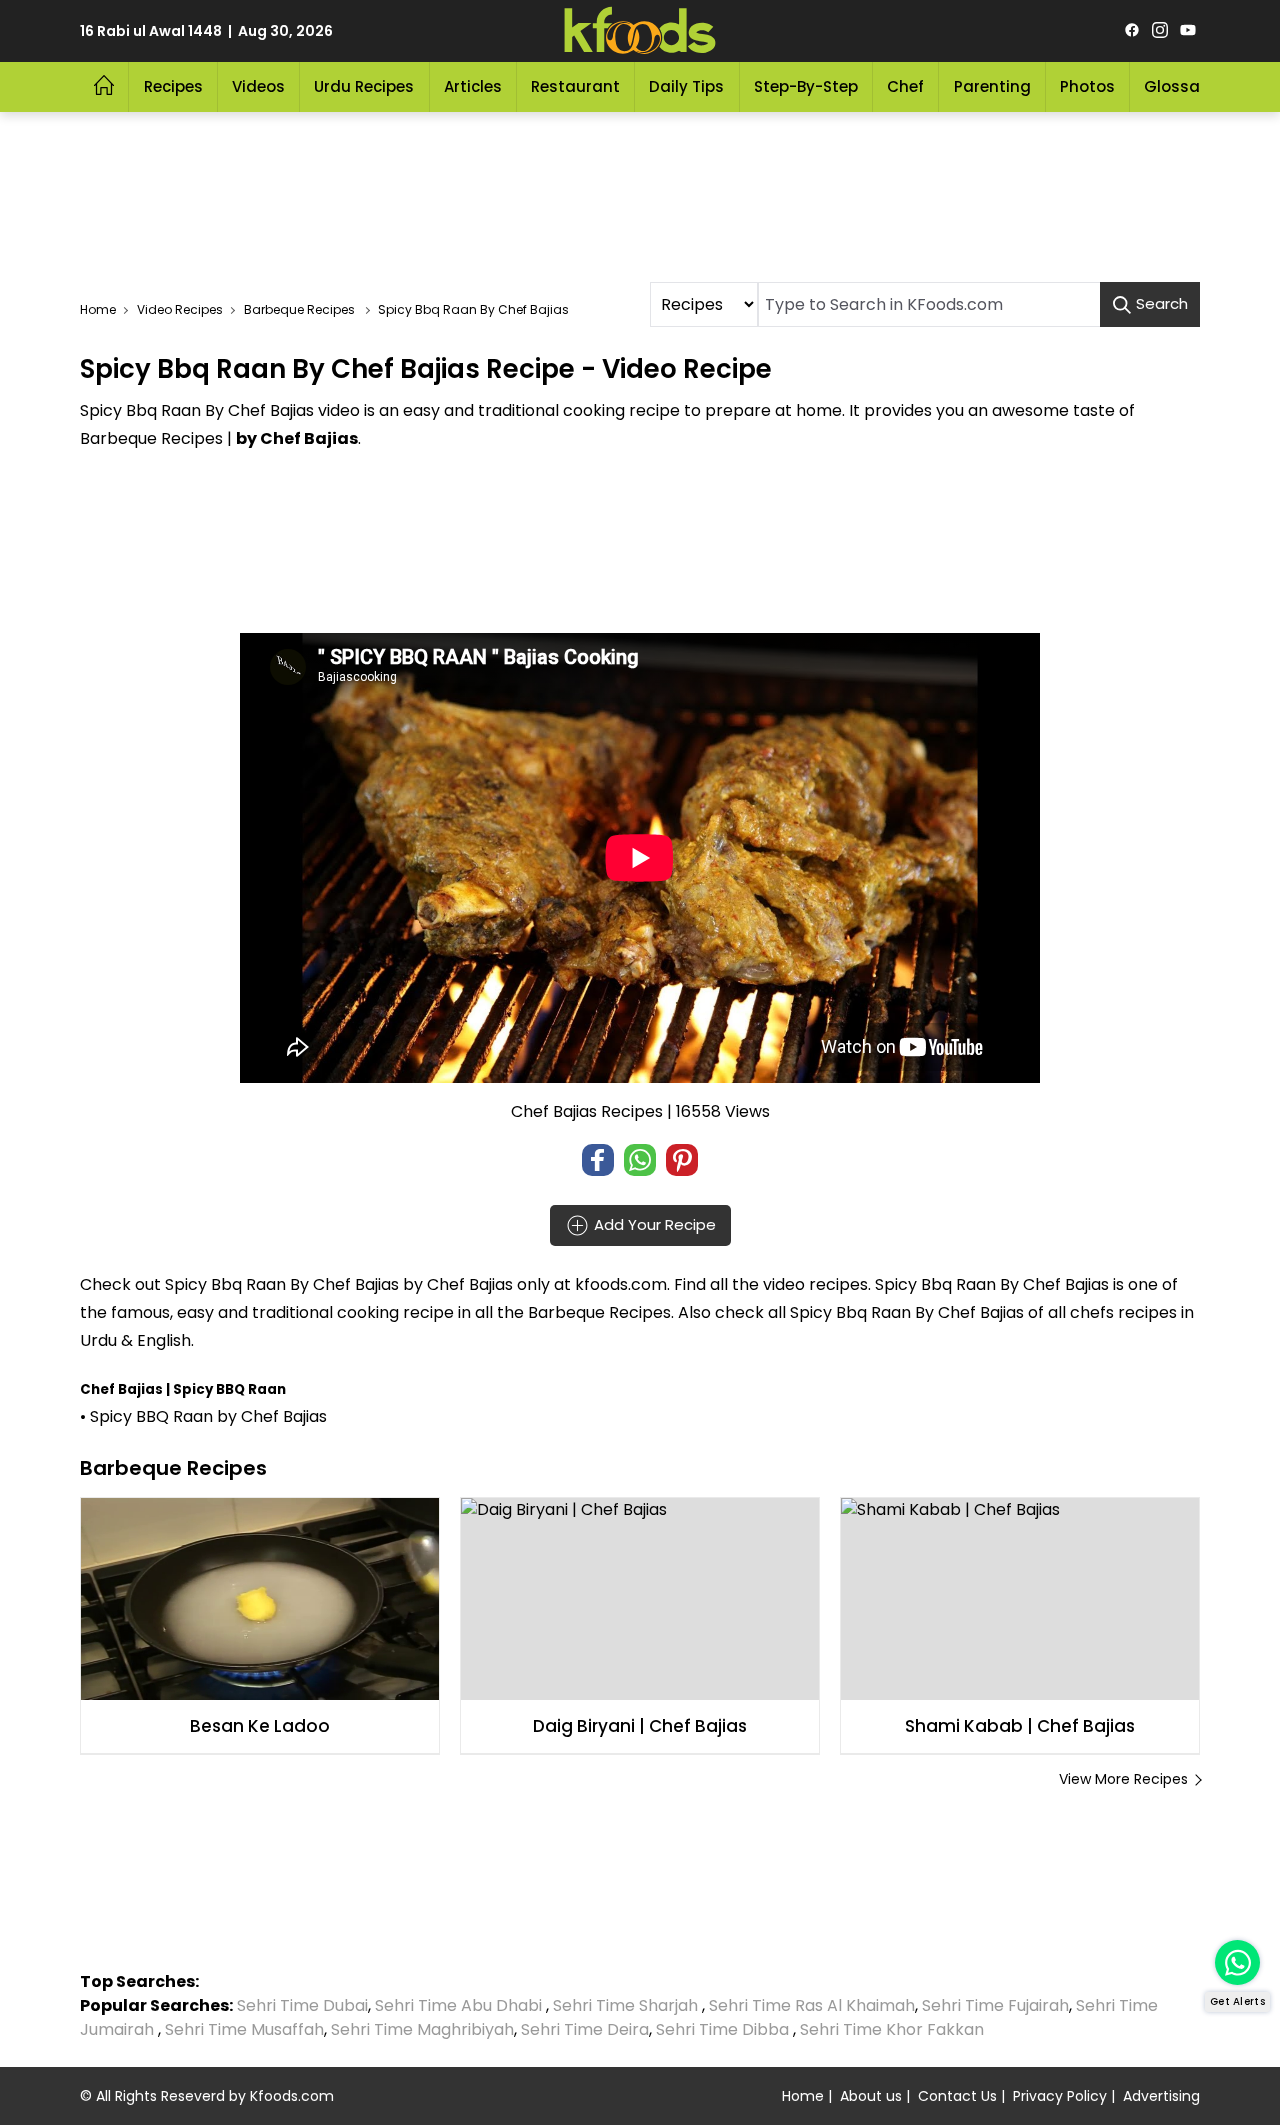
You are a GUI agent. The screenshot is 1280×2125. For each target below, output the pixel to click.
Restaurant (575, 86)
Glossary (1179, 86)
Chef (905, 86)
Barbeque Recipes (599, 1312)
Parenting (992, 86)
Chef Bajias (470, 1284)
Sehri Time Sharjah (625, 2005)
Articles (473, 86)
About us (871, 2096)
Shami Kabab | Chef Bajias (1020, 1726)
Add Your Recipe (653, 1224)
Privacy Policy (1060, 2096)
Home (803, 2096)
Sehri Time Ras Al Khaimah (812, 2005)
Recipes (173, 86)
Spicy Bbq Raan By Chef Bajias (282, 1284)
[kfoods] (640, 31)
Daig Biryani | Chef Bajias (640, 1726)
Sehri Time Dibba (722, 2029)
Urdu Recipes (364, 86)
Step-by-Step (806, 86)
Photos (1087, 86)
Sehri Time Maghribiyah (422, 2029)
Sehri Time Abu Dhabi (458, 2005)
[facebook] (1132, 31)
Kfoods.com (292, 2096)
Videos (258, 86)
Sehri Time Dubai (300, 2005)
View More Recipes (1123, 1779)
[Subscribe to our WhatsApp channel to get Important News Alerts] (1237, 1962)
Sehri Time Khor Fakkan (894, 2029)
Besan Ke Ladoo (260, 1726)
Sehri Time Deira (585, 2029)
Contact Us (957, 2096)
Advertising (1161, 2096)
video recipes (815, 1284)
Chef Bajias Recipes (587, 1111)
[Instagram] (1160, 31)
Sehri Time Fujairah (995, 2005)
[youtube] (1188, 31)
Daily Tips (686, 86)
